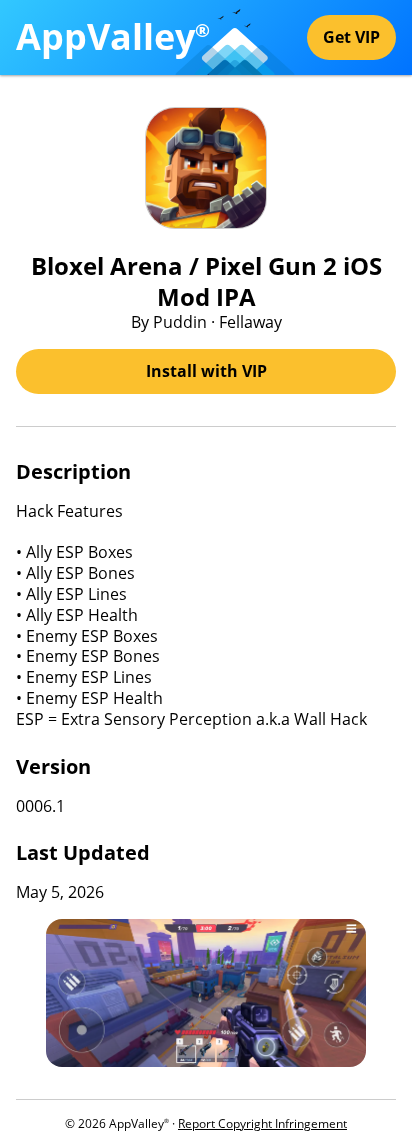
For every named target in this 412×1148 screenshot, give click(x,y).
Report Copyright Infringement (262, 1123)
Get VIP (351, 37)
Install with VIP (206, 371)
